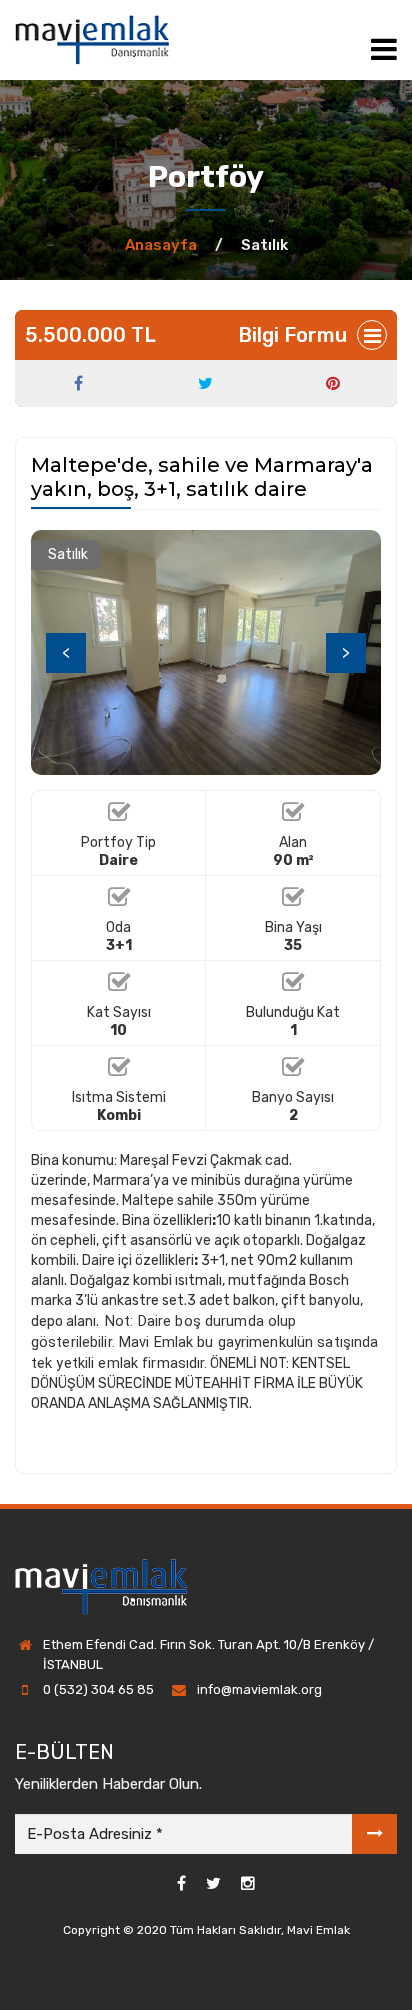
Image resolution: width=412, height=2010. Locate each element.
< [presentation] (66, 652)
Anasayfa (161, 245)
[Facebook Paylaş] (78, 384)
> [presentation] (346, 652)
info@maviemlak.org (259, 1689)
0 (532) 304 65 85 (98, 1689)
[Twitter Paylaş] (205, 384)
